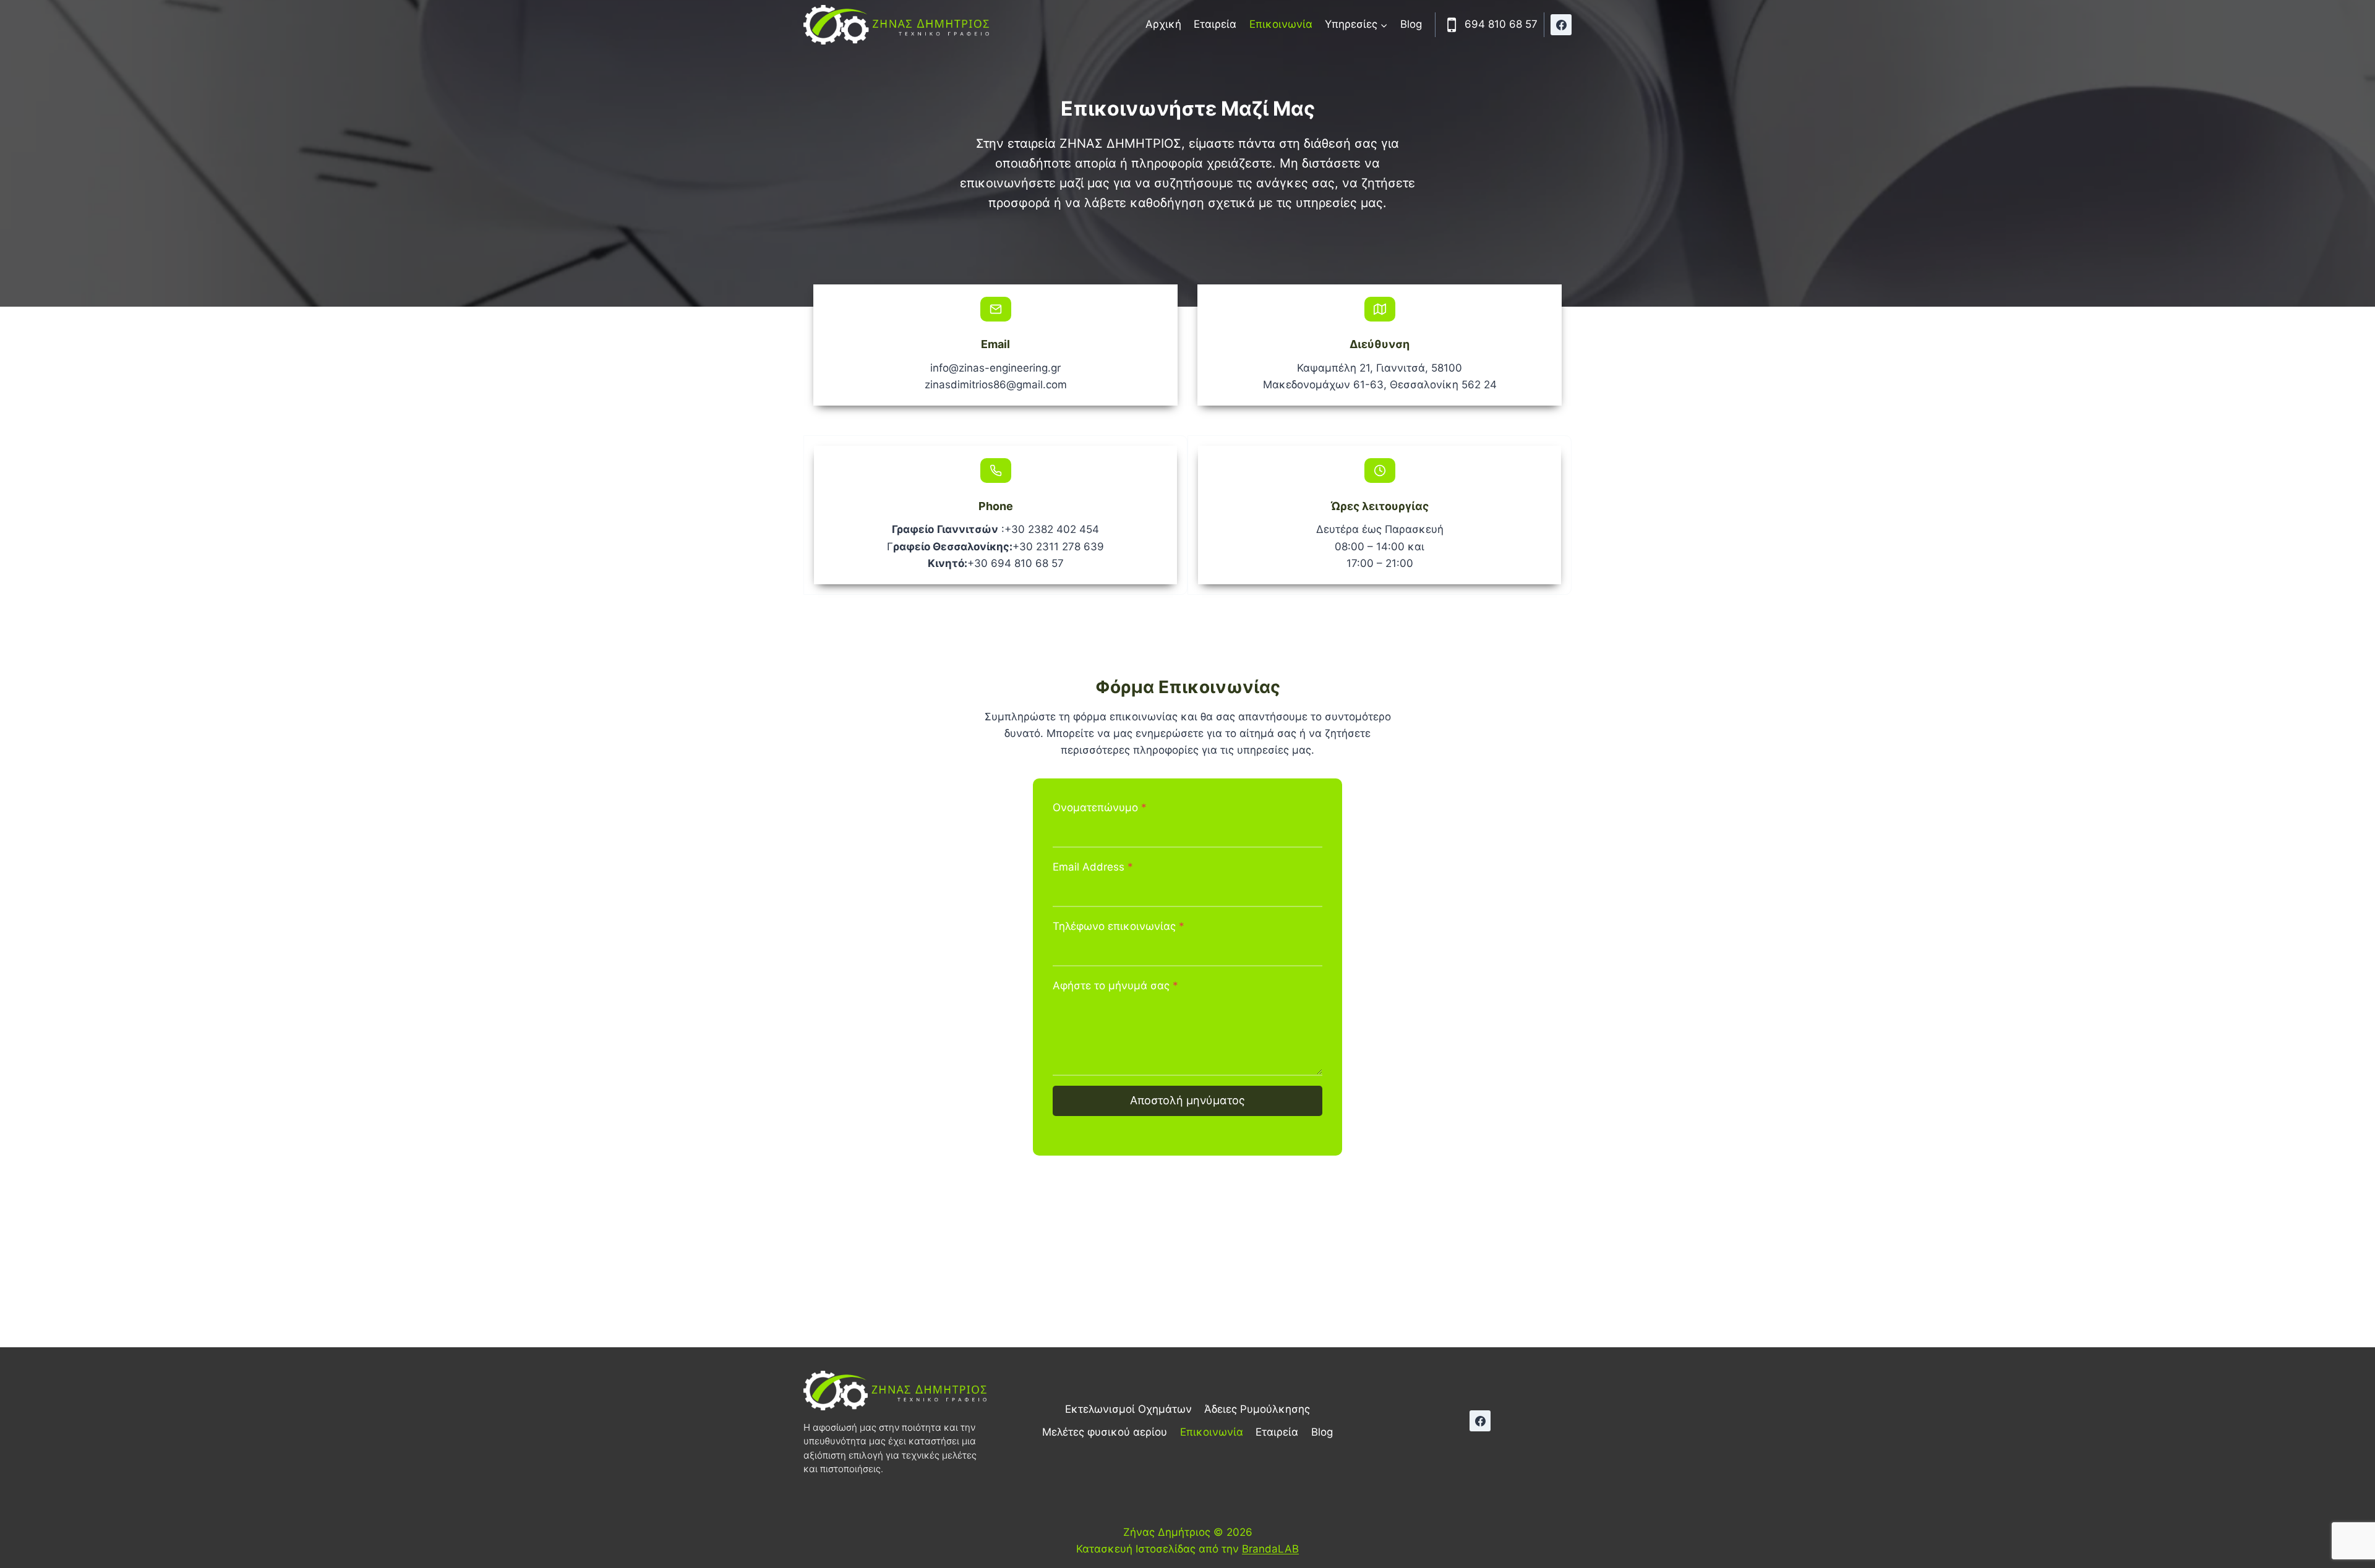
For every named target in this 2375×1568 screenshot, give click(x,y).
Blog (1411, 24)
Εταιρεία (1215, 24)
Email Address (1093, 867)
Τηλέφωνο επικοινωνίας (1119, 926)
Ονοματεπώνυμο (1100, 807)
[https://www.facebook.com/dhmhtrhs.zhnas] (1561, 25)
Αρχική (1163, 24)
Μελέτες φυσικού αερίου (1105, 1432)
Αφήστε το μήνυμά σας (1115, 986)
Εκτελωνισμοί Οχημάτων (1128, 1409)
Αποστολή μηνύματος (1187, 1100)
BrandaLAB (1270, 1549)
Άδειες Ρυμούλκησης (1257, 1409)
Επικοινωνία (1281, 24)
